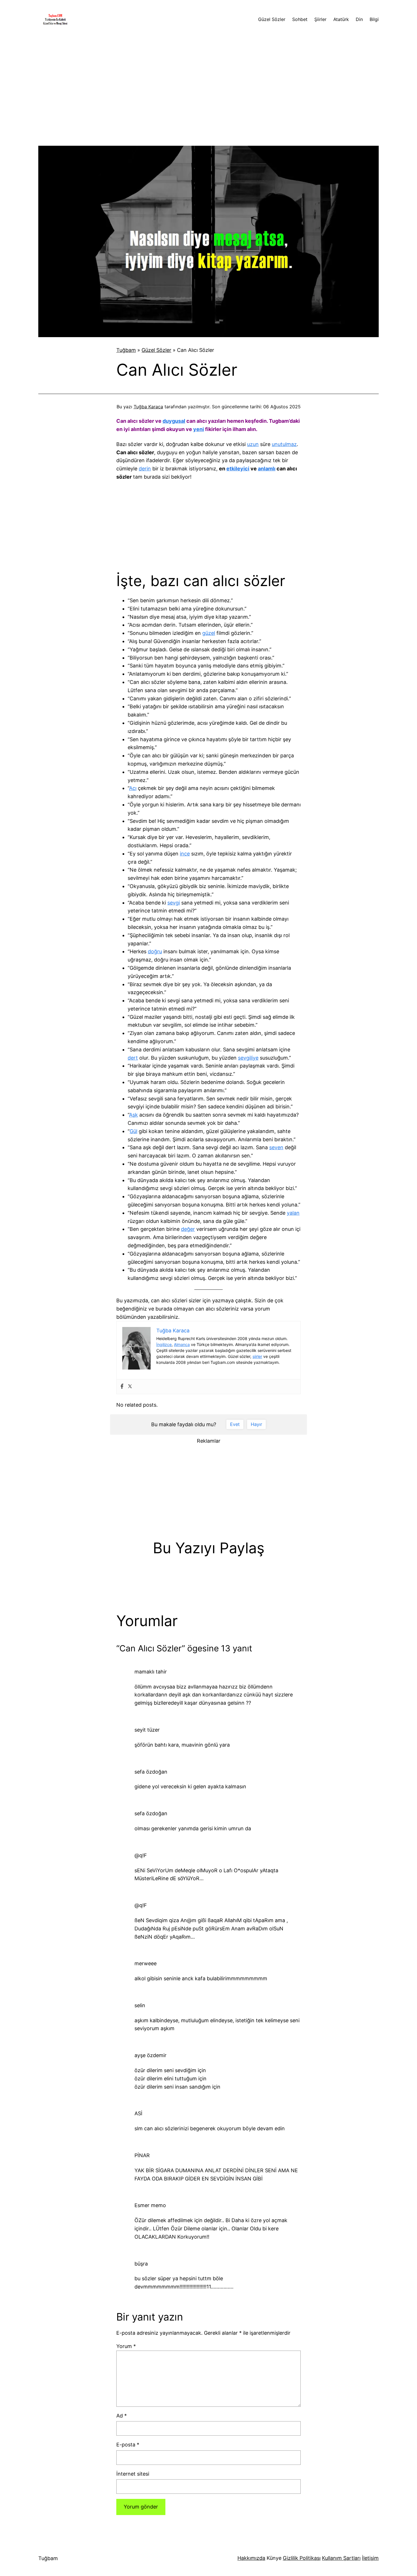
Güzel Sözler (156, 350)
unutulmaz (284, 444)
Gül (133, 1131)
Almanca (182, 1344)
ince (185, 854)
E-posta (128, 2445)
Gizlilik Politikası (302, 2558)
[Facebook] (122, 1387)
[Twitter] (130, 1387)
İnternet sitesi (133, 2474)
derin (145, 469)
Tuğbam (126, 350)
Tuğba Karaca (148, 407)
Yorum (126, 2346)
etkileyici (238, 469)
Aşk (133, 1115)
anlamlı (267, 469)
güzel (209, 633)
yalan (293, 1213)
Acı (133, 788)
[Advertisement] (208, 86)
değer (188, 1229)
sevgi (174, 903)
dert (133, 1058)
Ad (122, 2416)
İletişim (370, 2558)
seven (276, 1147)
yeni (199, 429)
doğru (155, 951)
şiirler (257, 1356)
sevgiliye (248, 1058)
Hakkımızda (251, 2558)
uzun (253, 444)
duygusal (174, 421)
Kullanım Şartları (341, 2558)
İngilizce (164, 1344)
